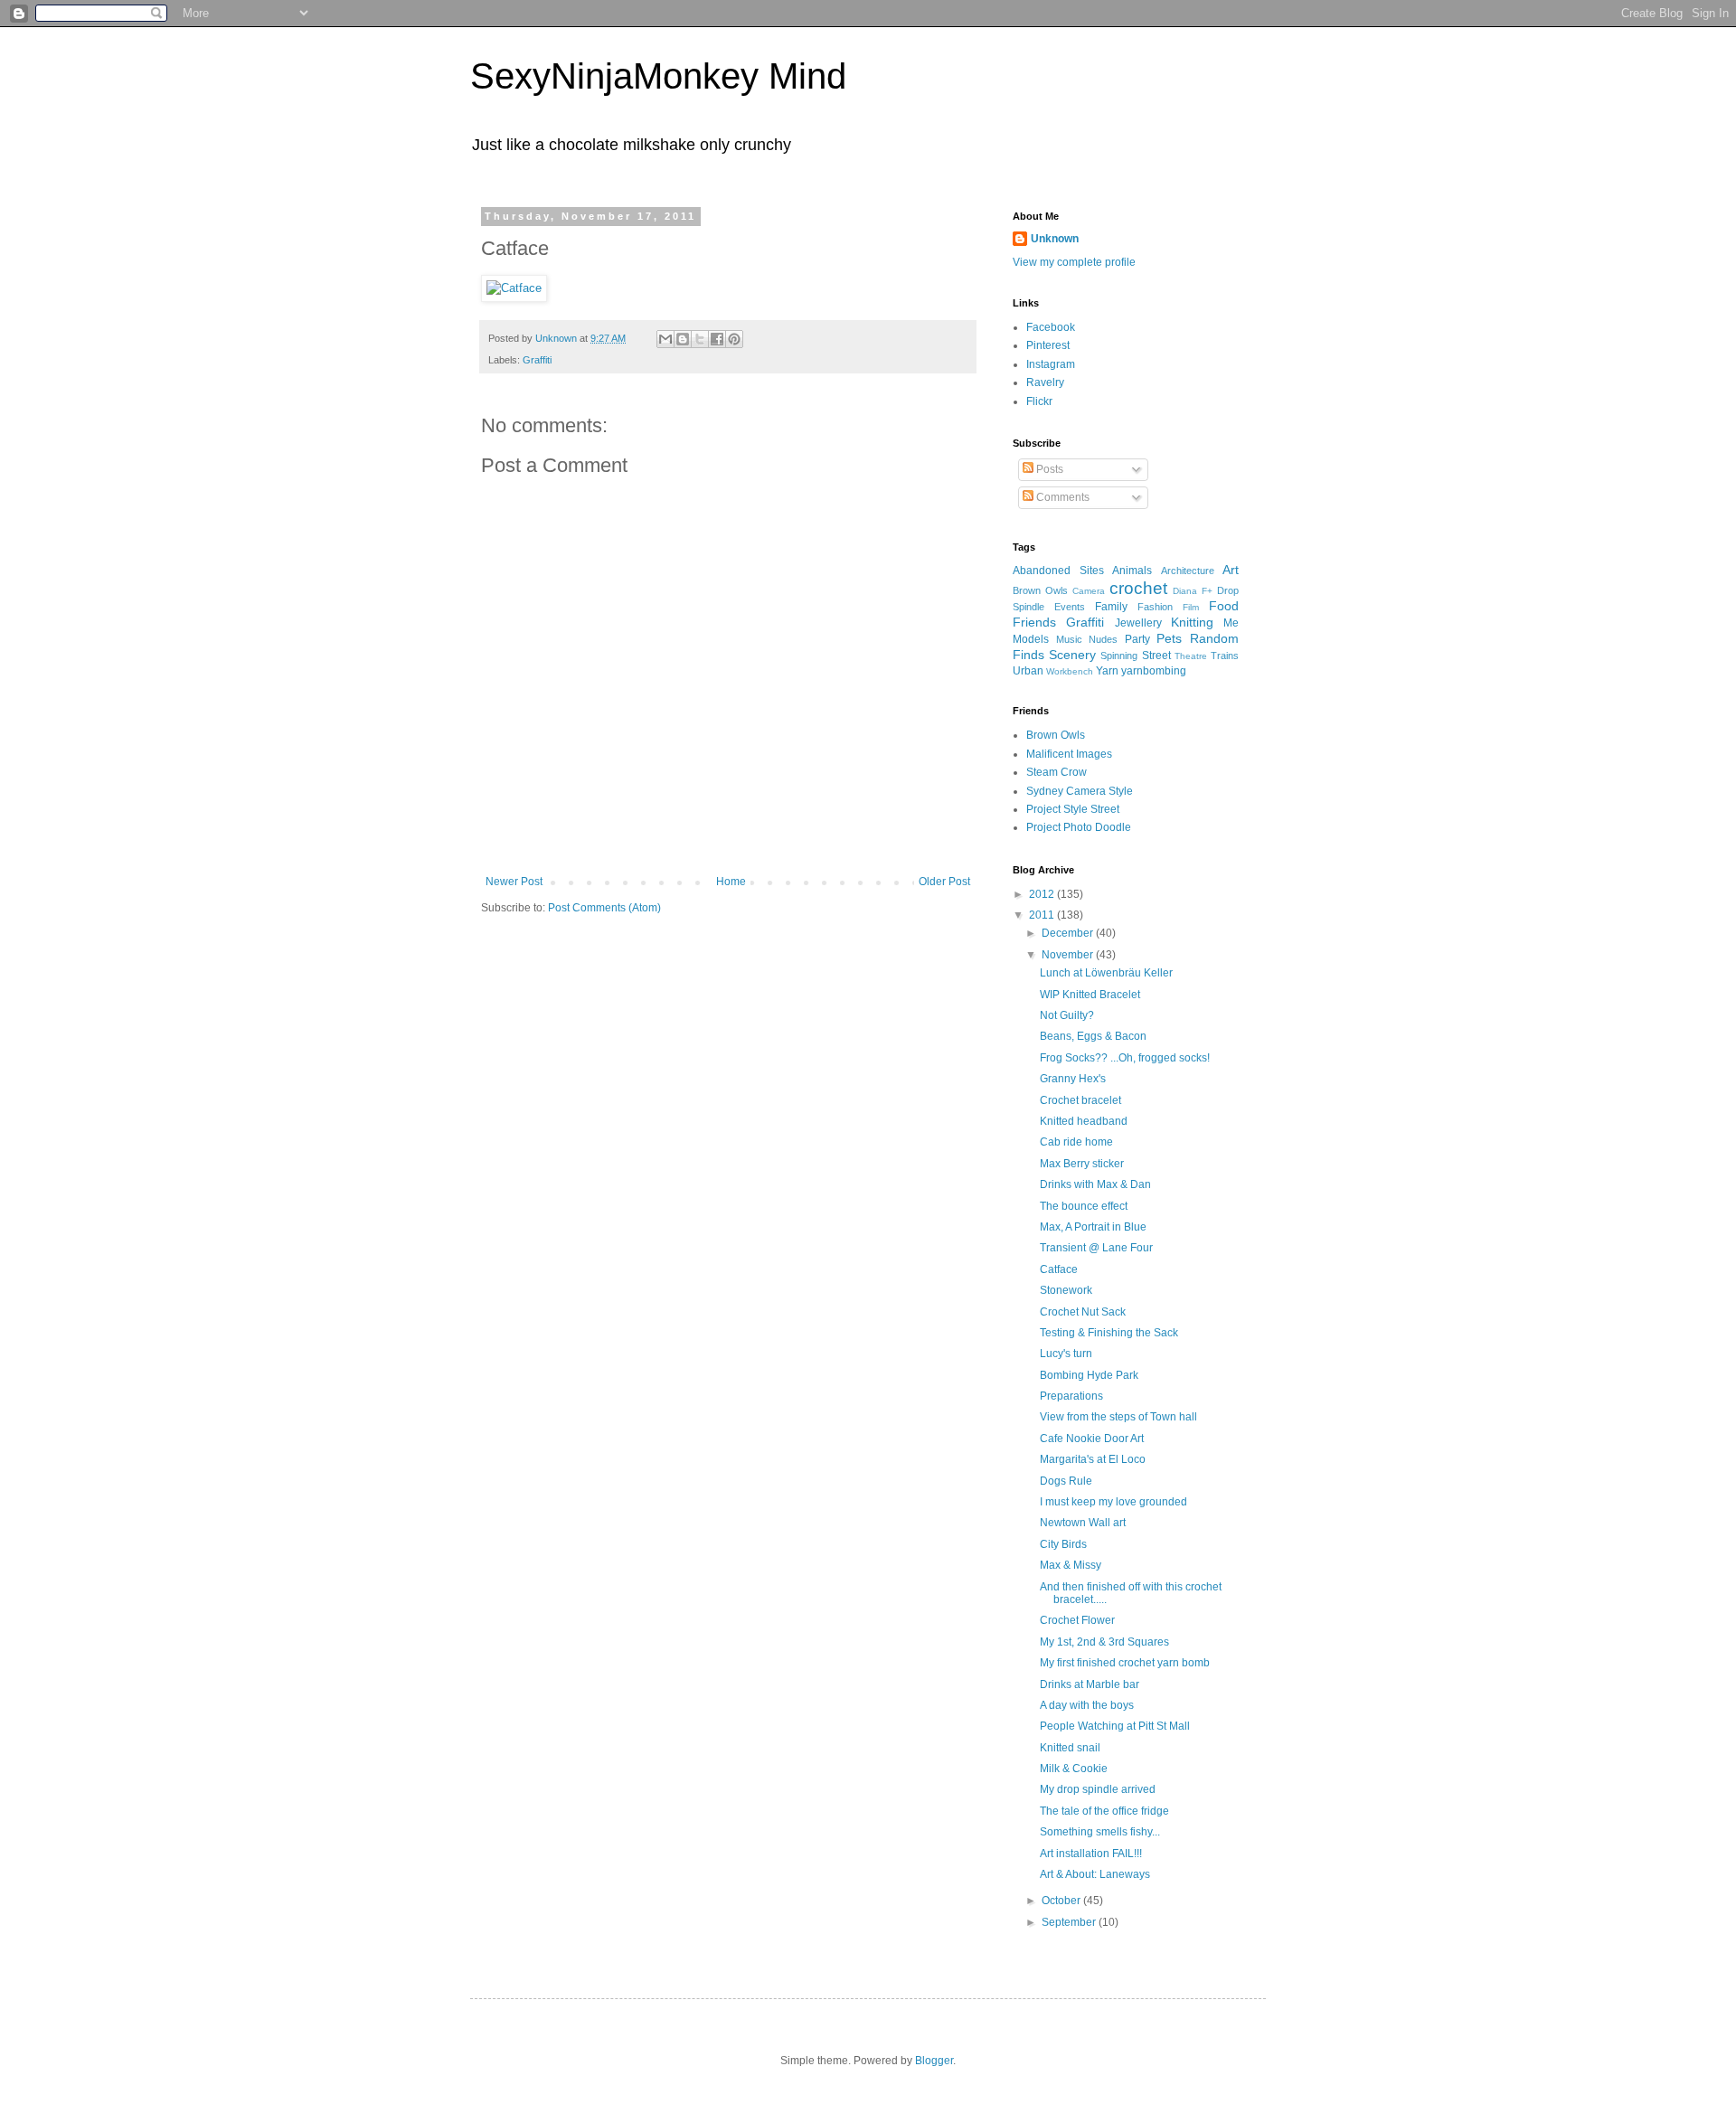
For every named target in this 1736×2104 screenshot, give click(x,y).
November (1069, 955)
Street (1156, 656)
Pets (1169, 638)
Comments (1061, 497)
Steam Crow (1057, 772)
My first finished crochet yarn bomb (1125, 1663)
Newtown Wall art (1083, 1523)
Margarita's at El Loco (1093, 1459)
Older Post (944, 882)
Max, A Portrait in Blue (1093, 1227)
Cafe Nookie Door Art (1092, 1439)
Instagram (1051, 364)
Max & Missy (1071, 1565)
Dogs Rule (1066, 1481)
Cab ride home (1076, 1142)
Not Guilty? (1067, 1015)
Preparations (1071, 1396)
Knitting (1192, 622)
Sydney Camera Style (1080, 791)
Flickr (1039, 401)
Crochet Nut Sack (1083, 1312)
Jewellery (1138, 623)
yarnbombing (1154, 671)
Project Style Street (1073, 809)
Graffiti (537, 360)
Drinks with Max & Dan (1095, 1184)
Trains (1225, 656)
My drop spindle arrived (1098, 1789)
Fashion (1155, 607)
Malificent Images (1069, 754)
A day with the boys (1087, 1705)
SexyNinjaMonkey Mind (658, 76)
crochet (1138, 588)
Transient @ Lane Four (1096, 1248)
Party (1137, 639)
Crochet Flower (1077, 1620)
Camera (1089, 591)
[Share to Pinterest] (734, 339)
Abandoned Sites (1058, 571)
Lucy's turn (1066, 1354)
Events (1070, 607)
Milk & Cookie (1074, 1769)
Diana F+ (1193, 591)
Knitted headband (1084, 1121)
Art (1231, 570)
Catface (1059, 1269)
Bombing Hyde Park (1089, 1375)
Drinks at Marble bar (1090, 1684)
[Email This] (665, 339)
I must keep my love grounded (1113, 1502)
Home (731, 882)
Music (1069, 639)
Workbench (1070, 671)
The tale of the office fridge (1104, 1811)
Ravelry (1045, 382)
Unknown (1055, 239)
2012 (1043, 894)
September (1070, 1922)
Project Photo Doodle (1079, 827)
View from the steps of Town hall (1118, 1417)
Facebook (1051, 327)
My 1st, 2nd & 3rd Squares (1104, 1642)
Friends (1034, 622)
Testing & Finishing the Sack (1109, 1333)
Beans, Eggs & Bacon (1093, 1036)
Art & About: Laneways (1095, 1874)
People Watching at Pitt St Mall (1115, 1726)
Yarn (1107, 671)
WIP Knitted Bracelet (1090, 995)
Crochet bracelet (1080, 1100)
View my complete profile (1074, 262)
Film (1191, 607)
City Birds (1063, 1544)
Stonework (1066, 1290)
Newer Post (514, 882)
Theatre (1191, 656)
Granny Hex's (1073, 1079)
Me (1231, 623)
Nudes (1103, 639)
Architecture (1188, 571)
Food (1224, 606)
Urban (1028, 671)
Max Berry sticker (1082, 1164)
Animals (1132, 571)
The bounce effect (1084, 1206)
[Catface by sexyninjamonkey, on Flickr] (514, 288)
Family (1111, 607)
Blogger (934, 2061)
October (1062, 1901)
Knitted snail (1070, 1748)
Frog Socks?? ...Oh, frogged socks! (1125, 1058)
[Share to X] (700, 339)
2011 (1043, 915)
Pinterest (1048, 345)
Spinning (1119, 656)
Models (1031, 639)
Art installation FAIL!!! (1091, 1854)
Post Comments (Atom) (604, 908)
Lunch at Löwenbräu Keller (1106, 973)
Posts (1048, 469)
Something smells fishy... (1100, 1832)
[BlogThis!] (683, 339)
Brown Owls (1040, 590)
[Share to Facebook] (717, 339)
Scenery (1072, 655)
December (1069, 933)
